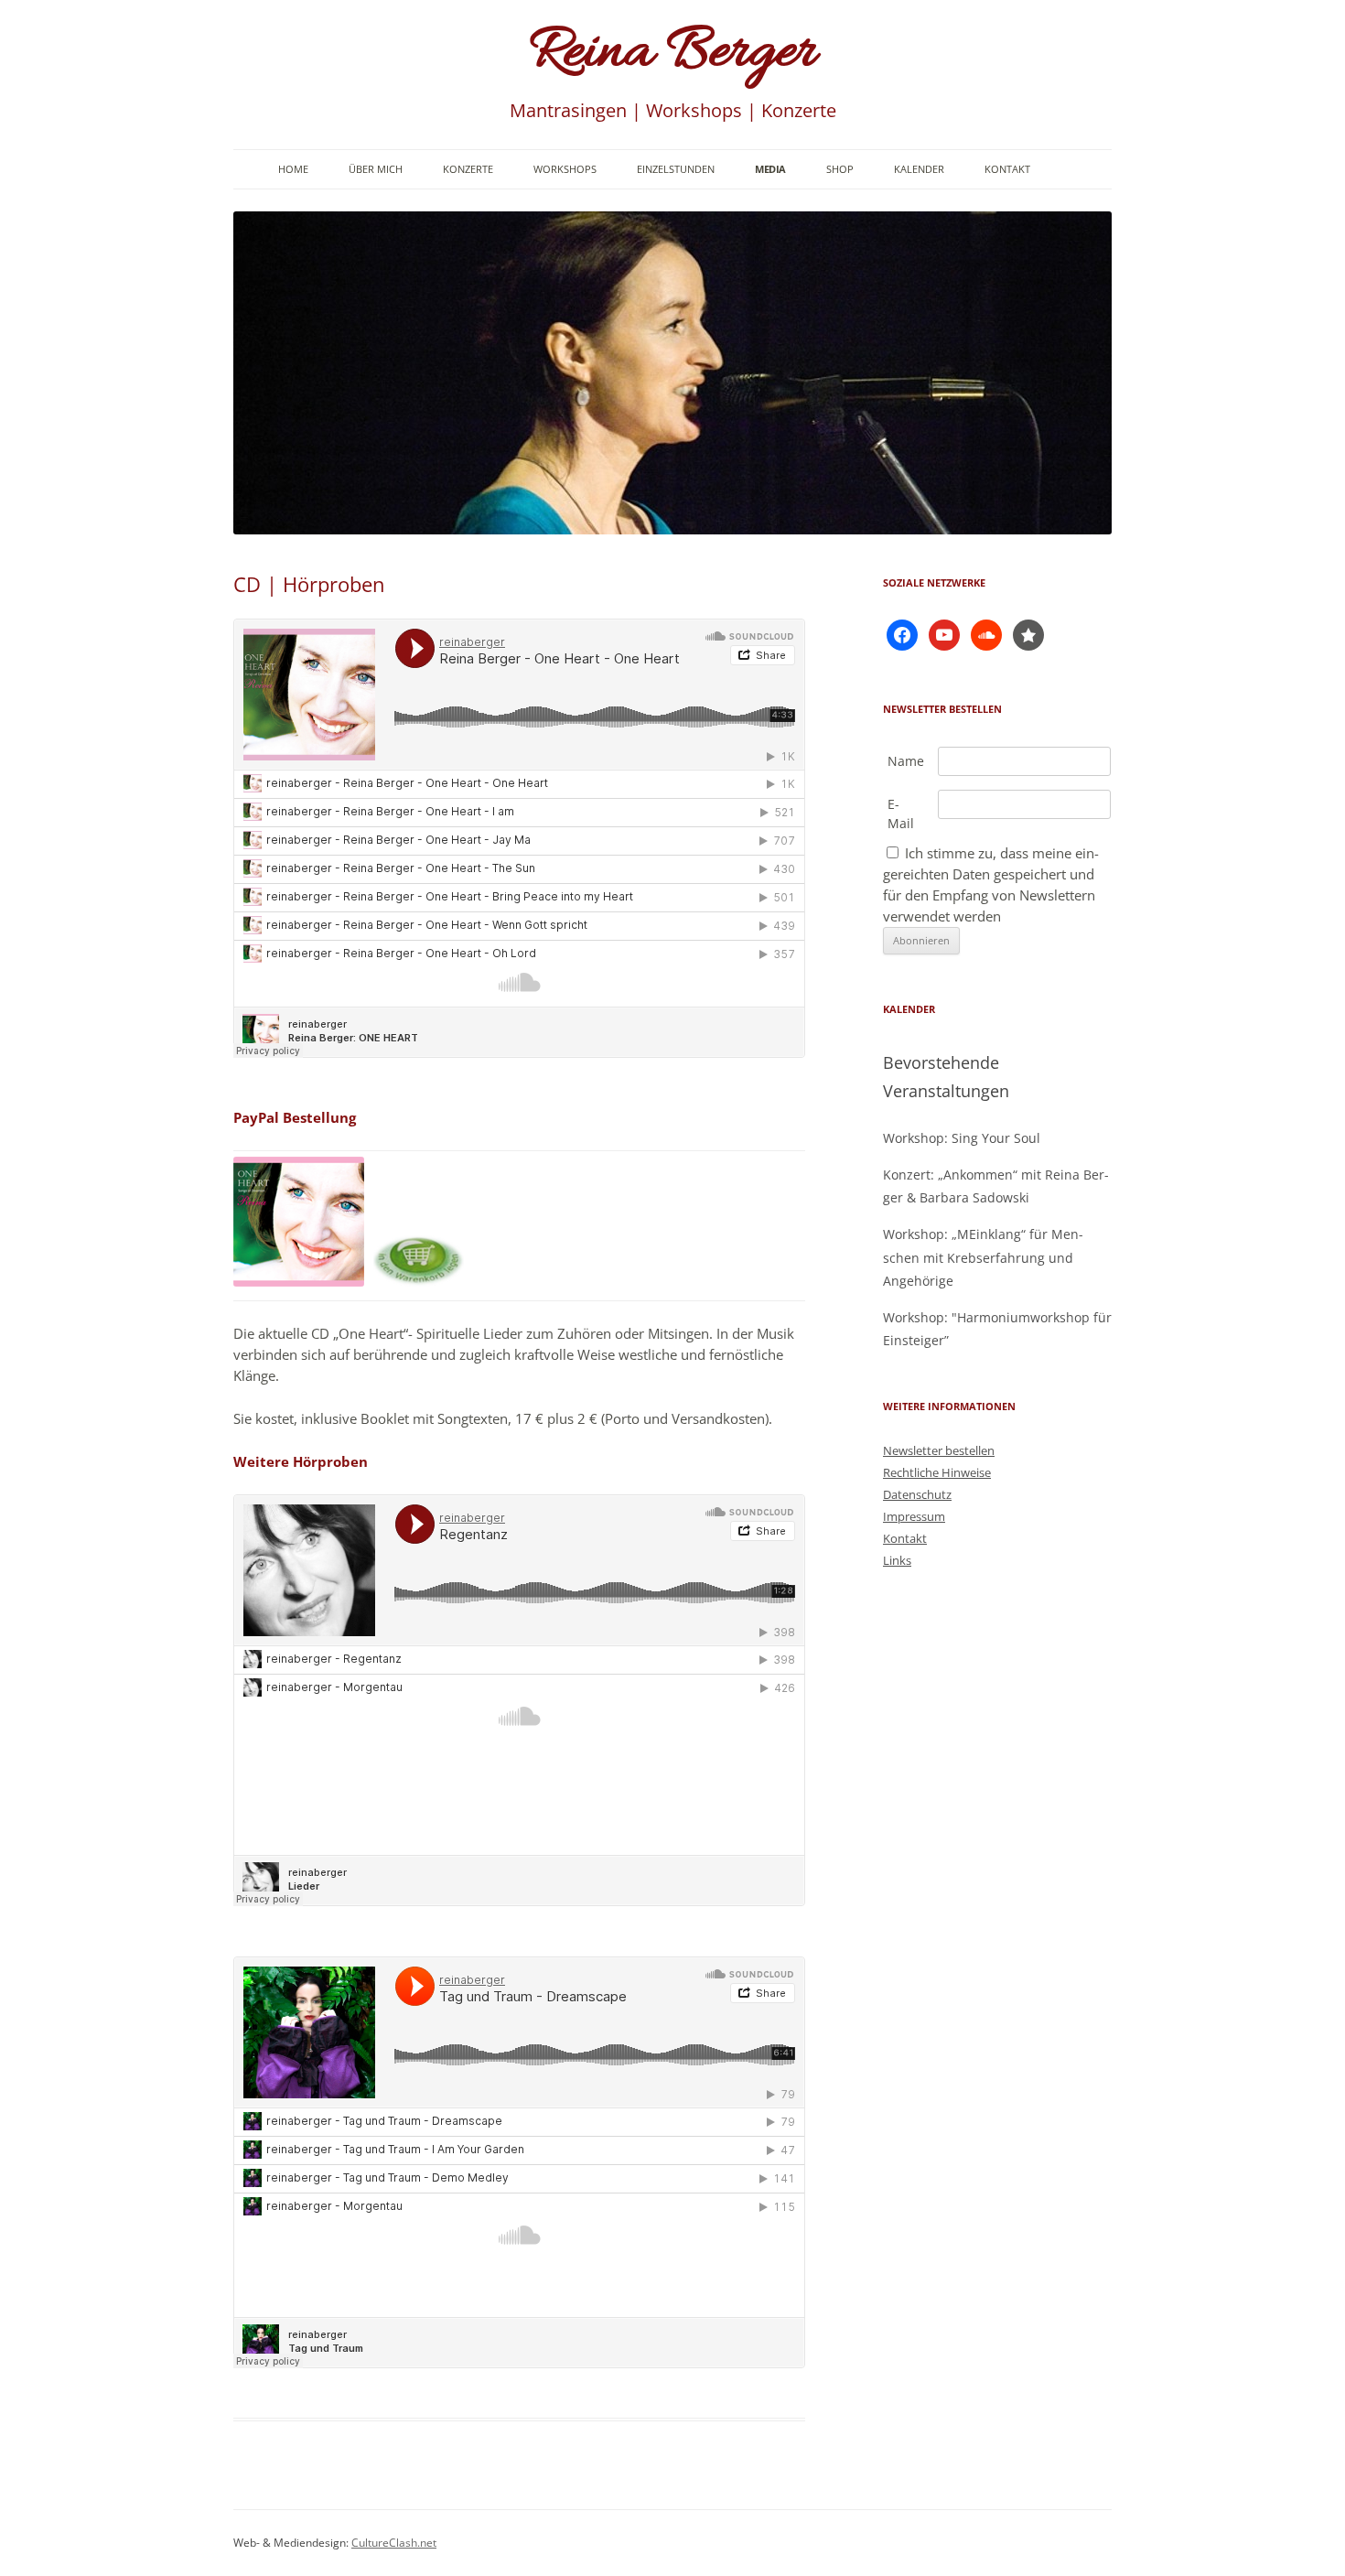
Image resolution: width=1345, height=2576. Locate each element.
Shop (840, 169)
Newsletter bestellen (939, 1450)
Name (906, 761)
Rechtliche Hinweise (937, 1472)
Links (897, 1560)
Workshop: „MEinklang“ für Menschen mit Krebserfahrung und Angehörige (983, 1257)
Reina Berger (672, 54)
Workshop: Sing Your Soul (962, 1138)
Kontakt (1007, 169)
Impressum (914, 1516)
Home (293, 169)
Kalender (919, 169)
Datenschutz (917, 1494)
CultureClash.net (394, 2543)
